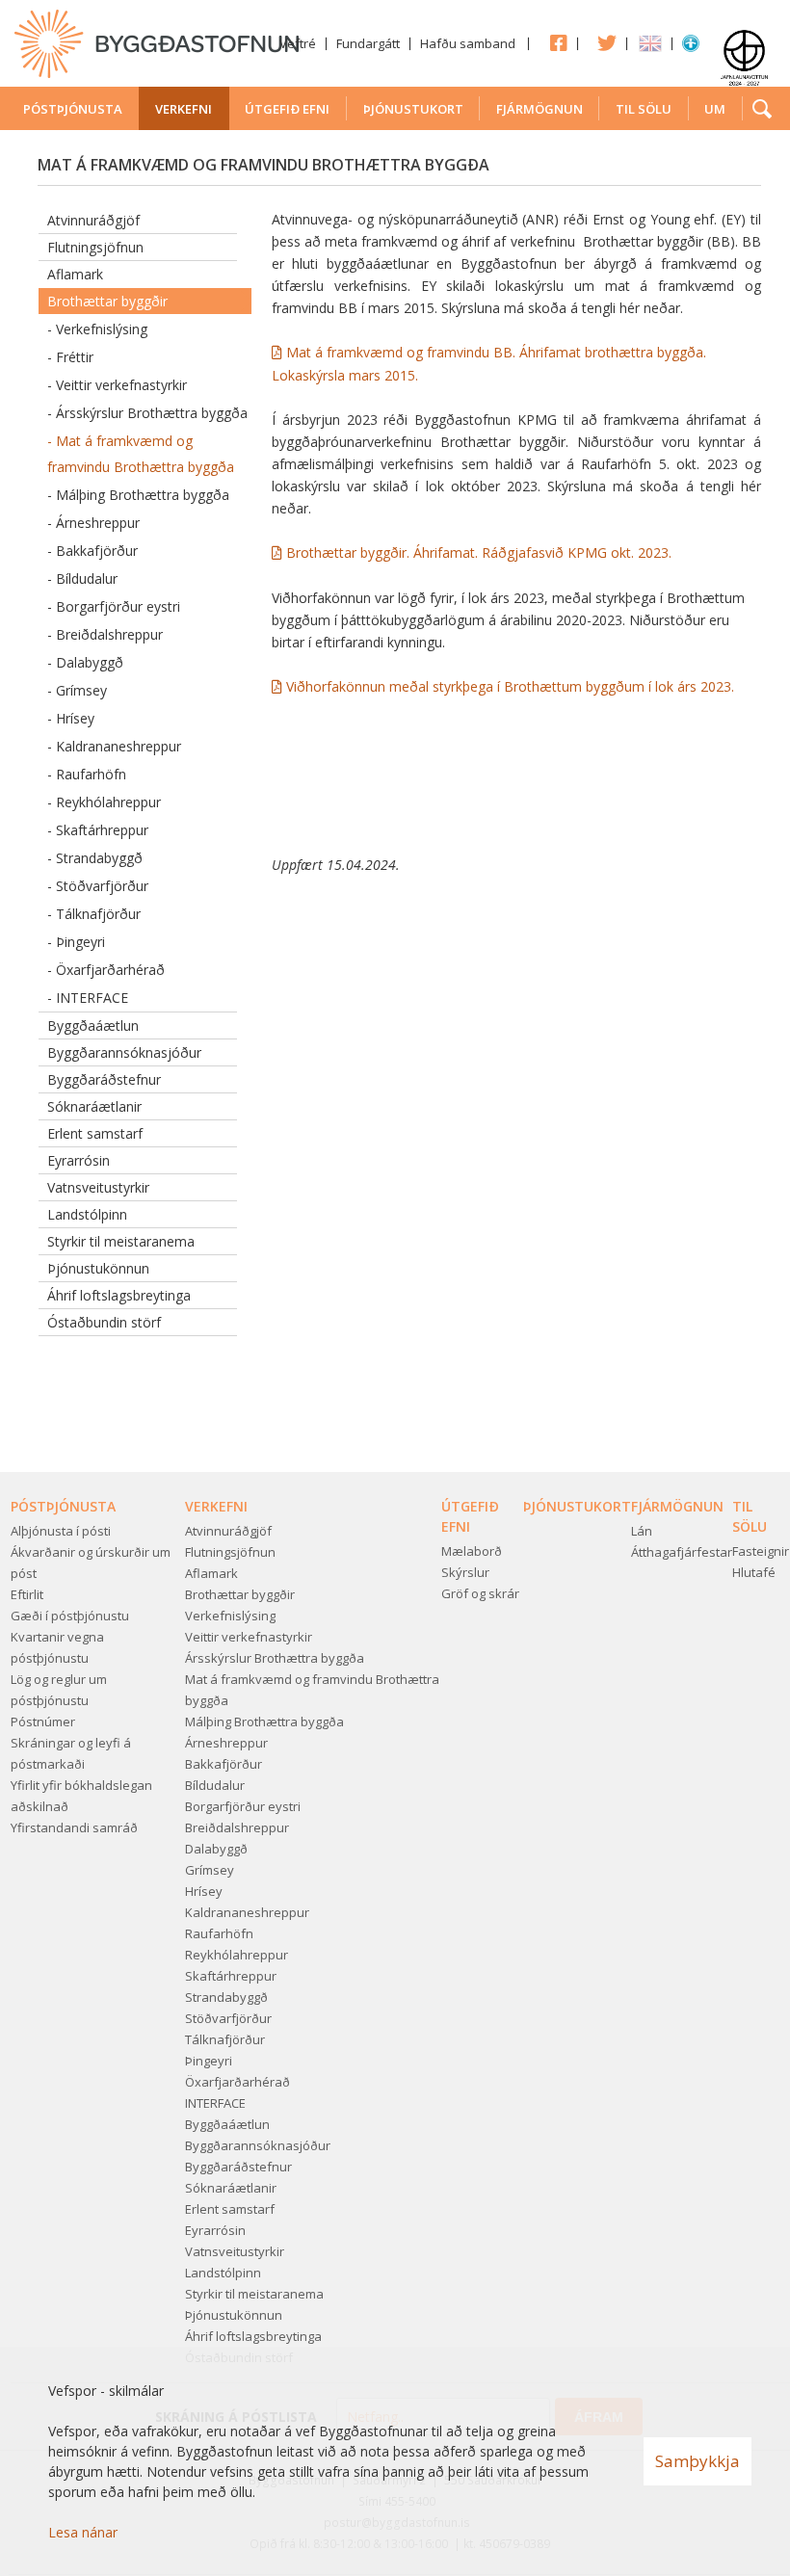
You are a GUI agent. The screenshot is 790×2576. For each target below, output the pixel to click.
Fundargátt (368, 43)
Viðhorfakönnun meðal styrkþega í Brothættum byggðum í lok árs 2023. (510, 686)
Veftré (298, 43)
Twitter (602, 42)
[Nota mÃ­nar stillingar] (691, 47)
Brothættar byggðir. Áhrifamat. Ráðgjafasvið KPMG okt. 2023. (479, 552)
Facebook (553, 42)
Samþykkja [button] (698, 2461)
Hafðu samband (468, 43)
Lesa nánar (83, 2532)
